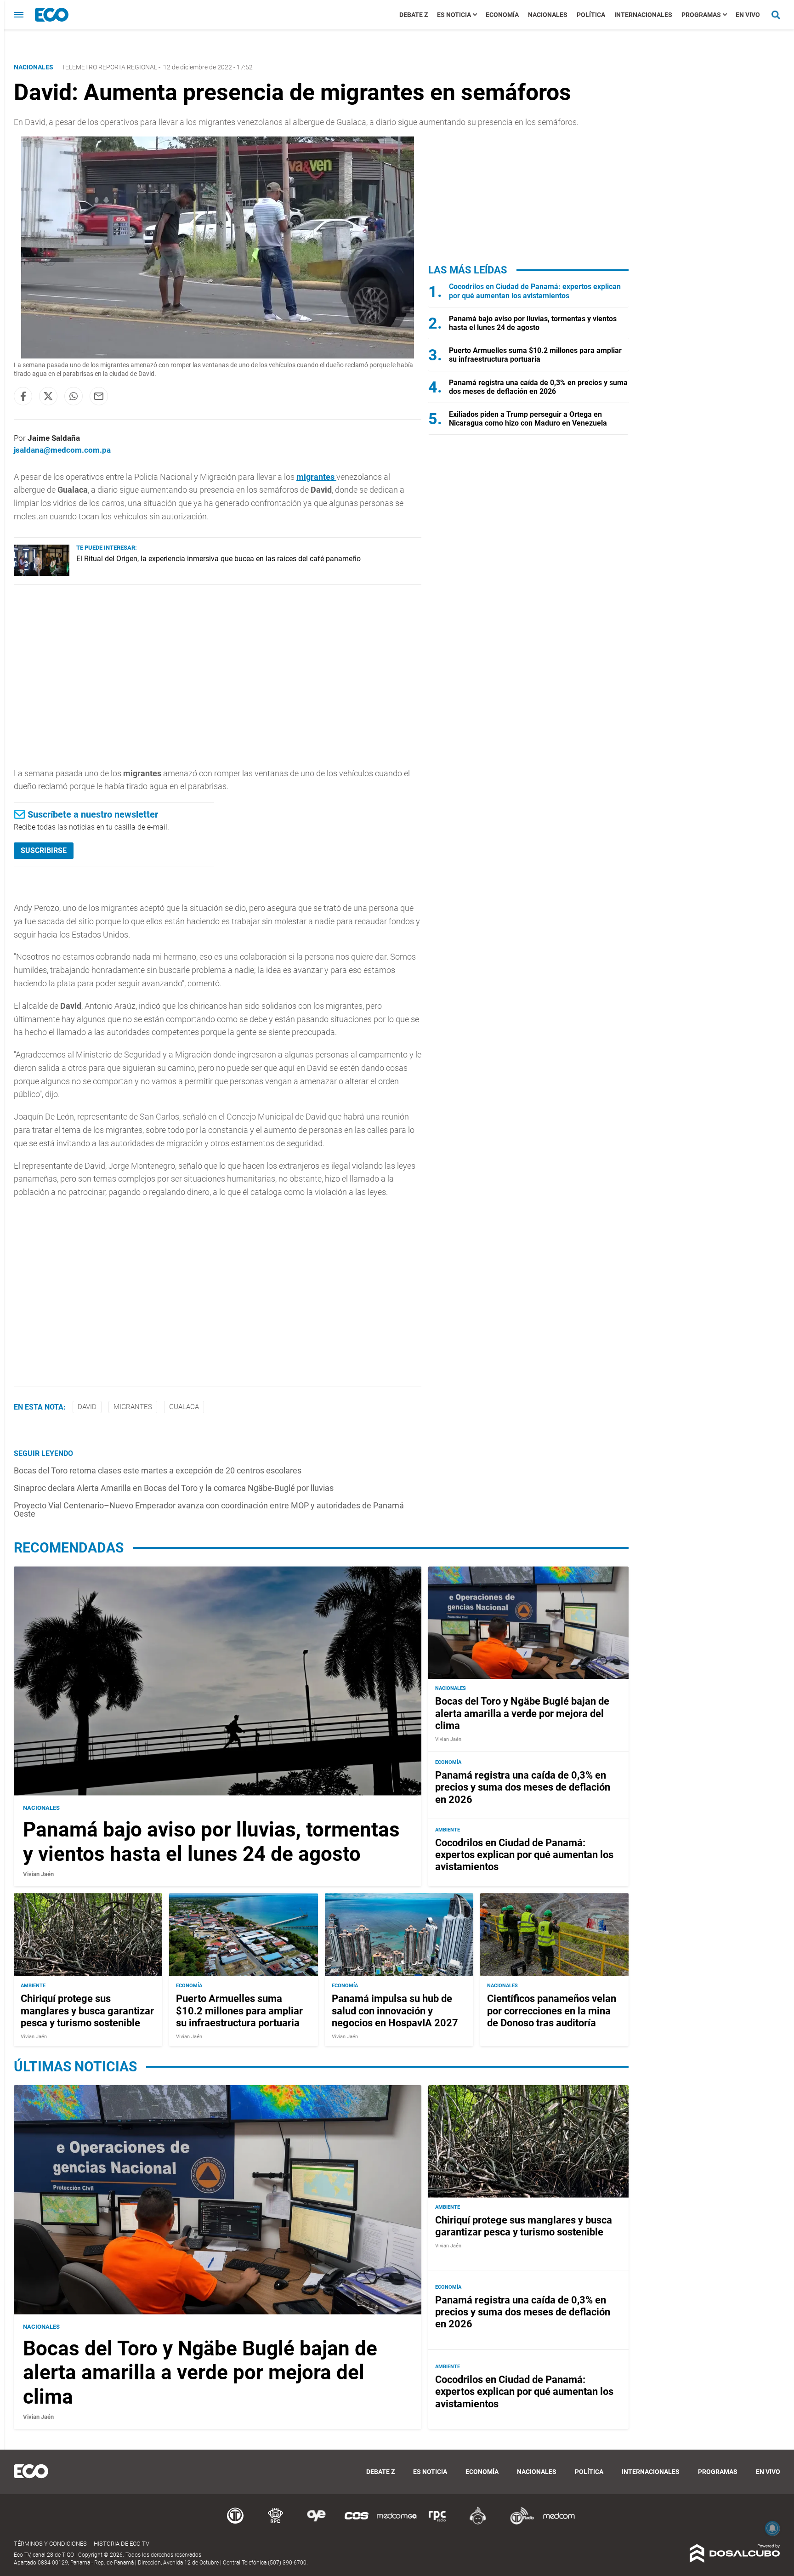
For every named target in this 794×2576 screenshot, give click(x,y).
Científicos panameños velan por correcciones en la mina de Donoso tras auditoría (552, 2011)
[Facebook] (23, 396)
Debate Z (414, 15)
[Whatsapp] (74, 396)
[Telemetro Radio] (518, 2523)
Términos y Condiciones (50, 2544)
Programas (701, 15)
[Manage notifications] (772, 2528)
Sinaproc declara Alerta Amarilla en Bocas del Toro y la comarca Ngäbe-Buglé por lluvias (174, 1488)
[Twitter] (48, 396)
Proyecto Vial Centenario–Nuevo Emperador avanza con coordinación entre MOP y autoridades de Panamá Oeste (209, 1510)
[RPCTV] (276, 2523)
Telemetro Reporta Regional (109, 67)
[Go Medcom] (397, 2523)
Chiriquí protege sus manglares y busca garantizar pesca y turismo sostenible (87, 2011)
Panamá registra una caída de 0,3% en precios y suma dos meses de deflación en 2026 (538, 387)
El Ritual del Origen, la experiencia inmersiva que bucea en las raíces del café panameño (218, 559)
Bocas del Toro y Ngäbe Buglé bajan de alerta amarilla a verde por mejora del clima (522, 1713)
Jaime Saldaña (54, 438)
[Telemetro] (235, 2523)
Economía (502, 15)
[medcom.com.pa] (559, 2523)
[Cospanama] (357, 2523)
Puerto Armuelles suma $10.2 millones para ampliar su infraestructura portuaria (535, 355)
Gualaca (184, 1407)
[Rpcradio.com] (437, 2523)
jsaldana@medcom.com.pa (62, 450)
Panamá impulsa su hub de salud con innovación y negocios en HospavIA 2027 (395, 2011)
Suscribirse (44, 850)
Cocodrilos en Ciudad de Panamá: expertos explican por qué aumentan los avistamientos (535, 291)
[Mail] (99, 396)
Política (591, 15)
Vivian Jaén (38, 1874)
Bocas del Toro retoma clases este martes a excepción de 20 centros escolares (158, 1470)
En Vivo (748, 15)
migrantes (316, 477)
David (87, 1407)
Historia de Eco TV (122, 2544)
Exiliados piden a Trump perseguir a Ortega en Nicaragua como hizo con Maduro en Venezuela (528, 419)
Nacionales (548, 15)
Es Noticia (454, 15)
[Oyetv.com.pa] (316, 2523)
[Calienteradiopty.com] (478, 2523)
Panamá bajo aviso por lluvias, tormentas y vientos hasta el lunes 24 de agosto (533, 323)
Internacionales (643, 15)
